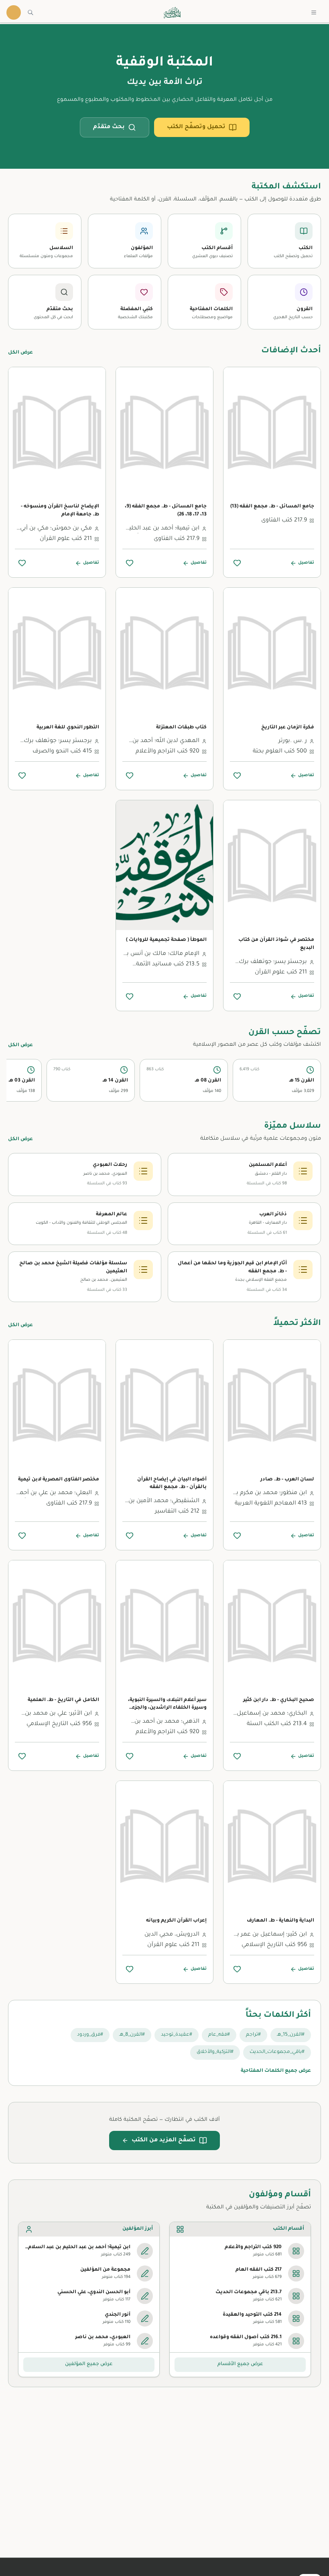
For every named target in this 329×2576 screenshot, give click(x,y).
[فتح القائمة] (314, 12)
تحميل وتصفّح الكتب (196, 127)
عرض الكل (20, 353)
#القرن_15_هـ (291, 2035)
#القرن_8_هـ (132, 2035)
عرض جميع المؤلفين (89, 2364)
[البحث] (30, 12)
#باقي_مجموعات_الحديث (277, 2052)
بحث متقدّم (109, 127)
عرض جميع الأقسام (240, 2364)
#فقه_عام (219, 2035)
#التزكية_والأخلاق (215, 2052)
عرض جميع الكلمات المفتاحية (276, 2071)
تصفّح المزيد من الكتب (164, 2141)
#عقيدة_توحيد (177, 2035)
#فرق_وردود (90, 2035)
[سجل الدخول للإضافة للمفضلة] (237, 563)
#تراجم (253, 2035)
